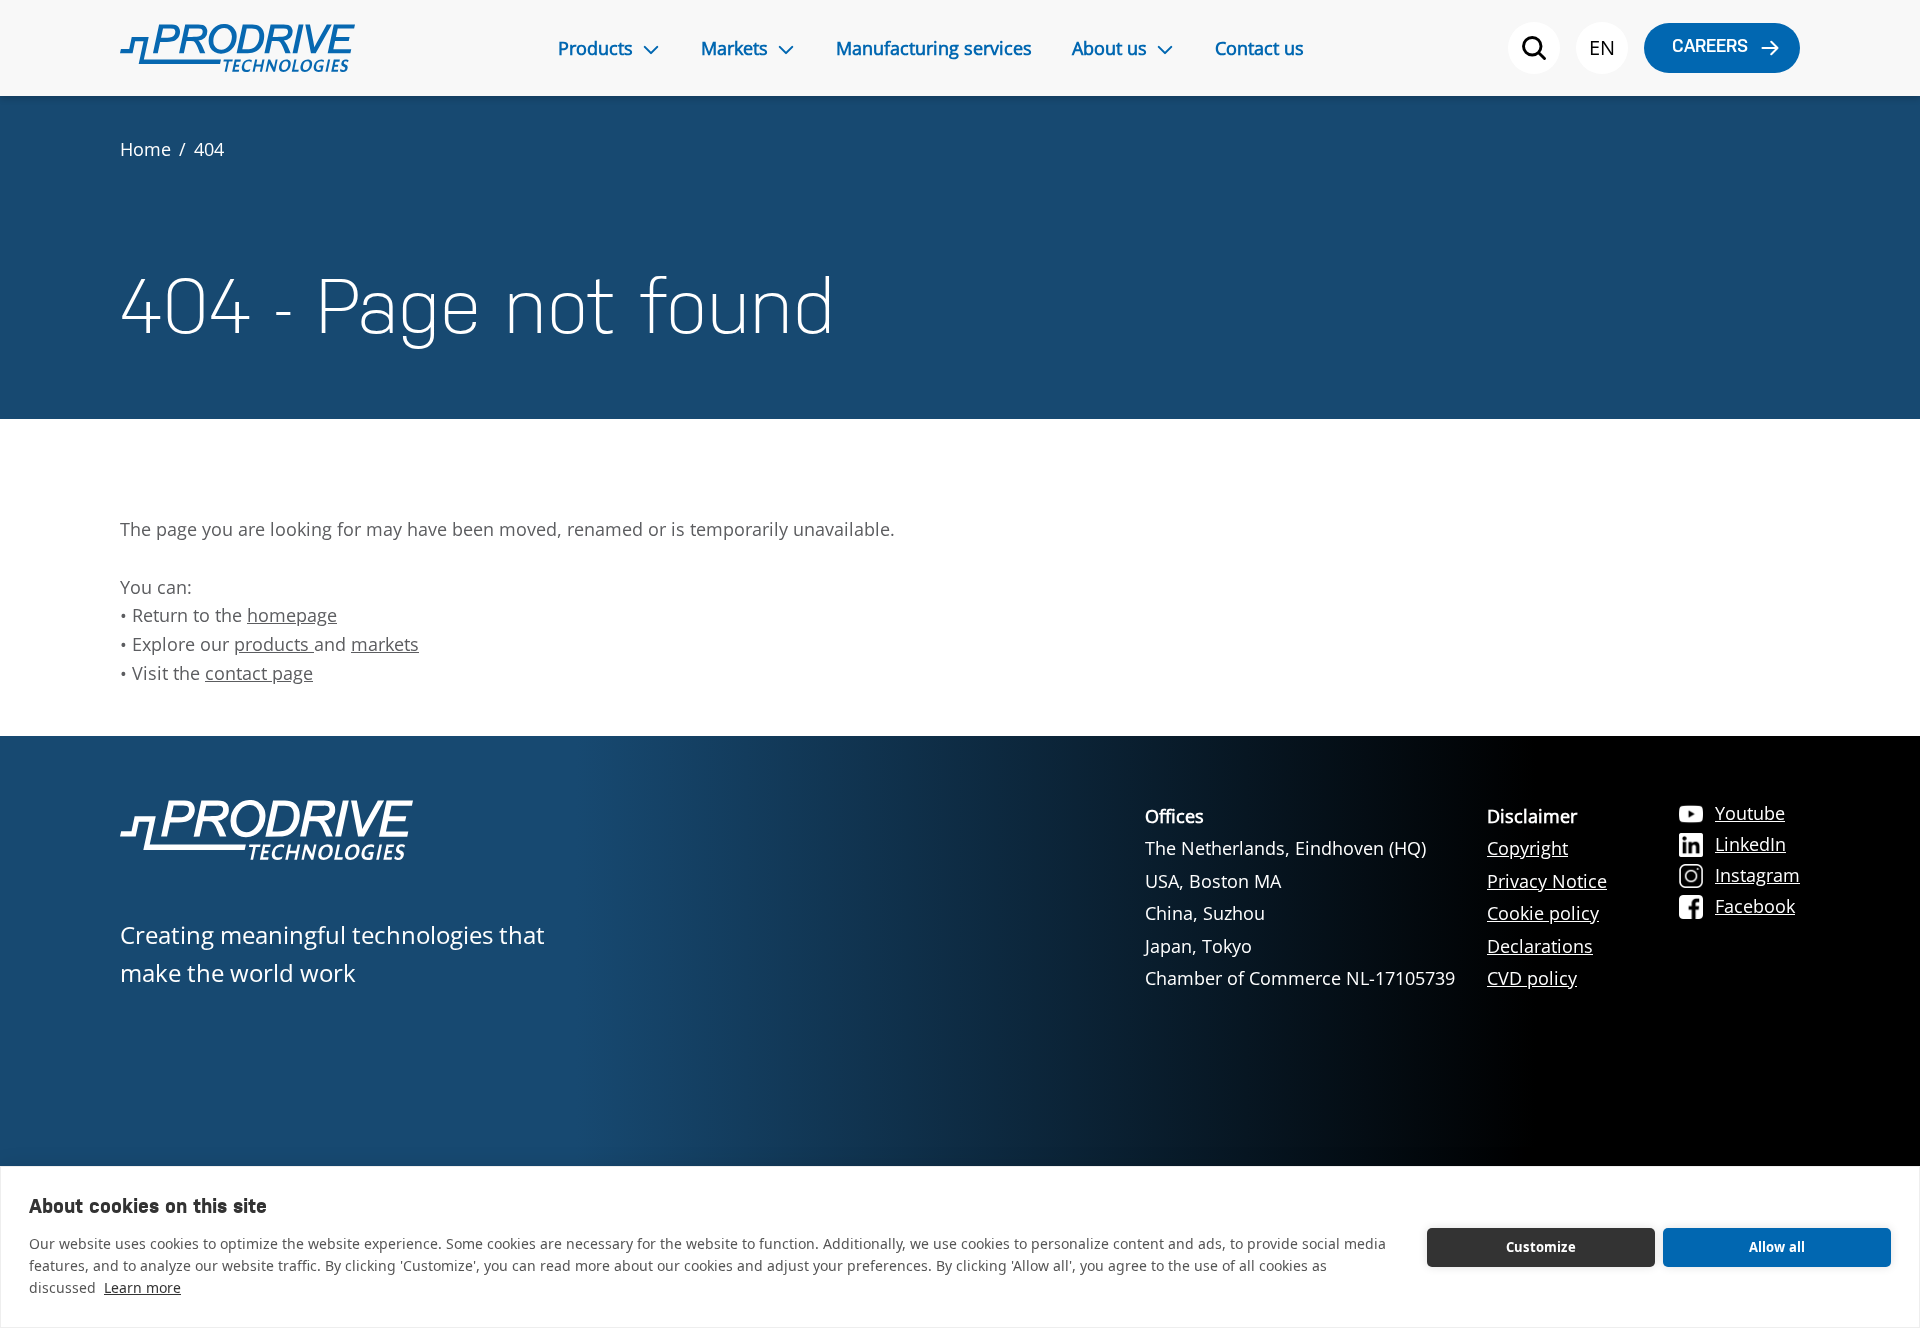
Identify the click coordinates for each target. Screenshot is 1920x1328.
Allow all (1777, 1247)
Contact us (1259, 48)
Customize (1541, 1247)
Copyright (1527, 848)
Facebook (1755, 906)
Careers (1710, 47)
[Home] (237, 48)
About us (1109, 48)
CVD (1507, 978)
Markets (734, 48)
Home (145, 149)
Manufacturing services (934, 48)
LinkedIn (1750, 844)
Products (595, 48)
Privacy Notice (1547, 881)
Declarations (1540, 946)
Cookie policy (1543, 913)
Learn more (142, 1287)
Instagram (1757, 875)
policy (1552, 978)
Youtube (1750, 813)
